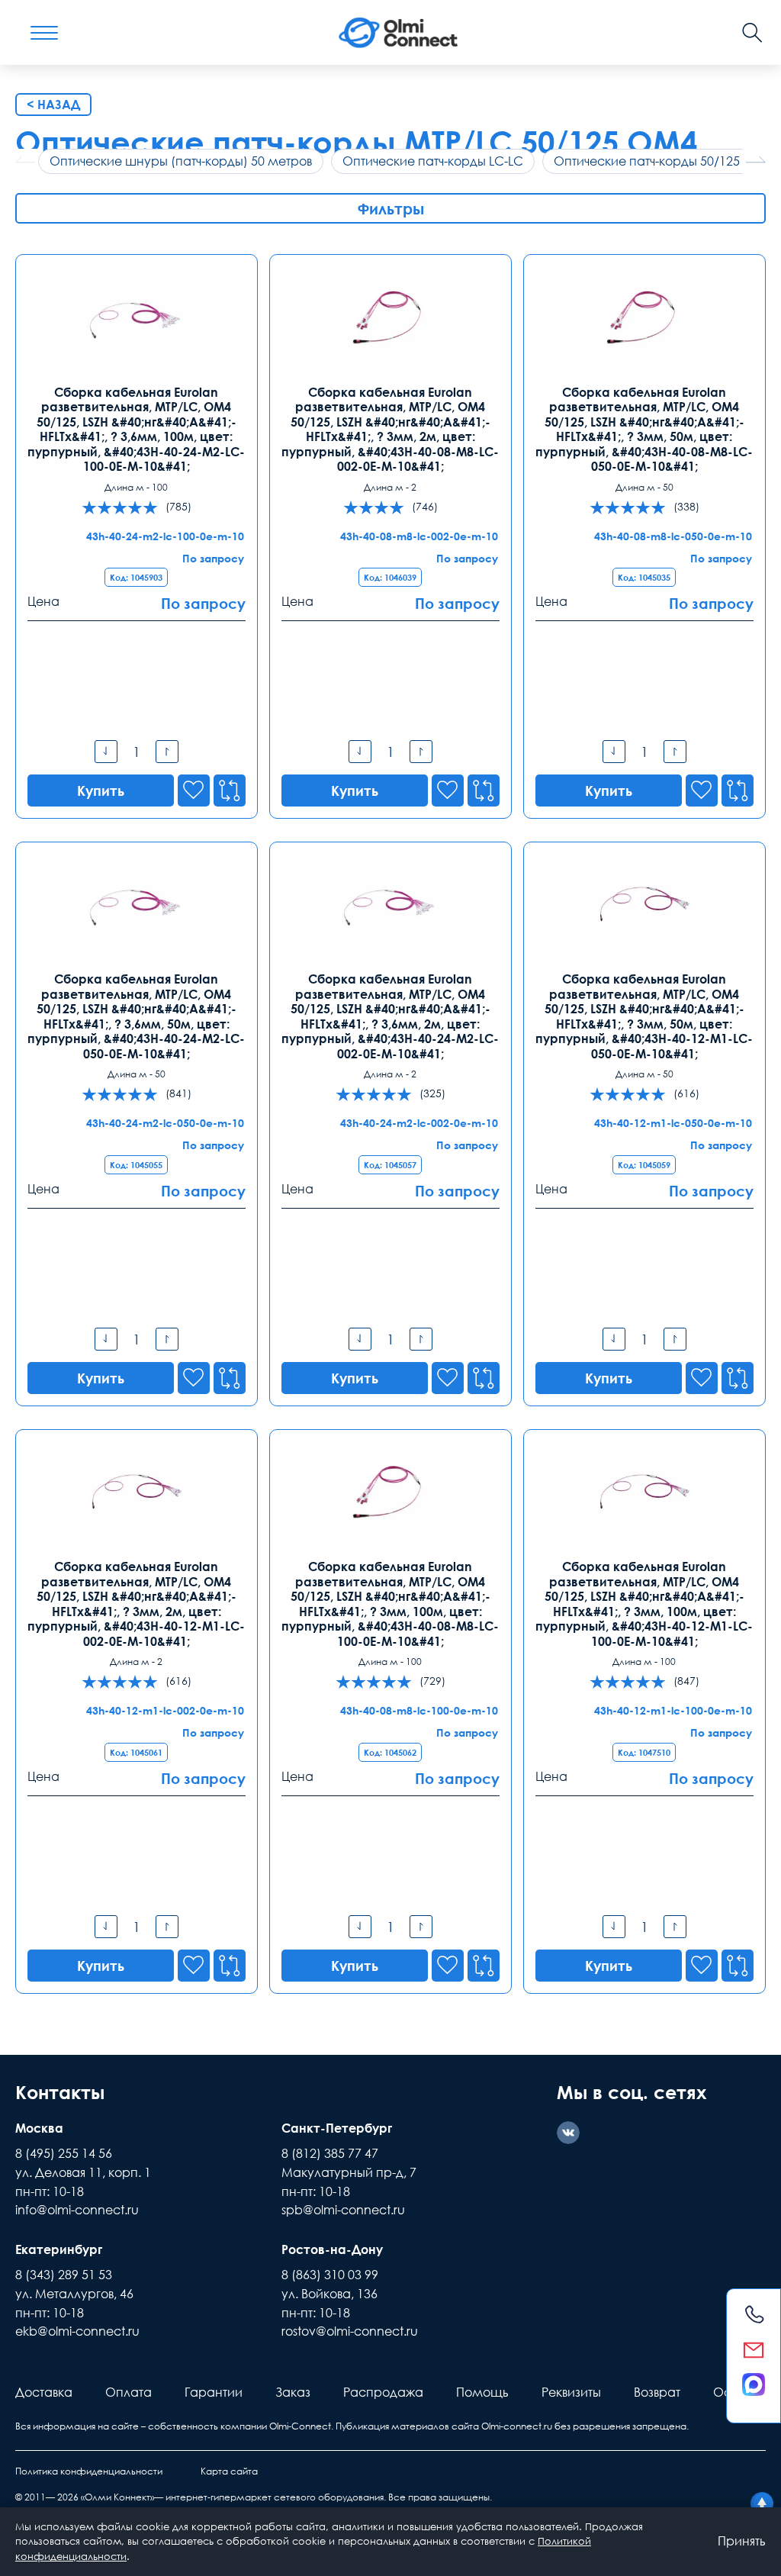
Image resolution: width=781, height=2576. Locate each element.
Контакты (60, 2092)
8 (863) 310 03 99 (330, 2275)
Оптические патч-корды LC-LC (433, 161)
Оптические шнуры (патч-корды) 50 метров (181, 161)
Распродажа (383, 2392)
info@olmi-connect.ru (77, 2210)
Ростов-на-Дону (332, 2249)
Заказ (293, 2392)
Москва (39, 2128)
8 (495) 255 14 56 (64, 2153)
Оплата (129, 2392)
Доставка (44, 2392)
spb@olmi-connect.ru (343, 2210)
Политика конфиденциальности (89, 2471)
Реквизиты (571, 2392)
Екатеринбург (59, 2249)
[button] (756, 159)
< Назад (53, 105)
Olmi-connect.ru (517, 2426)
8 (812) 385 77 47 (330, 2153)
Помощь (482, 2392)
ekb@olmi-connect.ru (77, 2331)
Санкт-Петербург (337, 2128)
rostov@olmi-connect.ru (350, 2331)
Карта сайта (229, 2471)
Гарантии (214, 2392)
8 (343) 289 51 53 (64, 2275)
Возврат (657, 2392)
